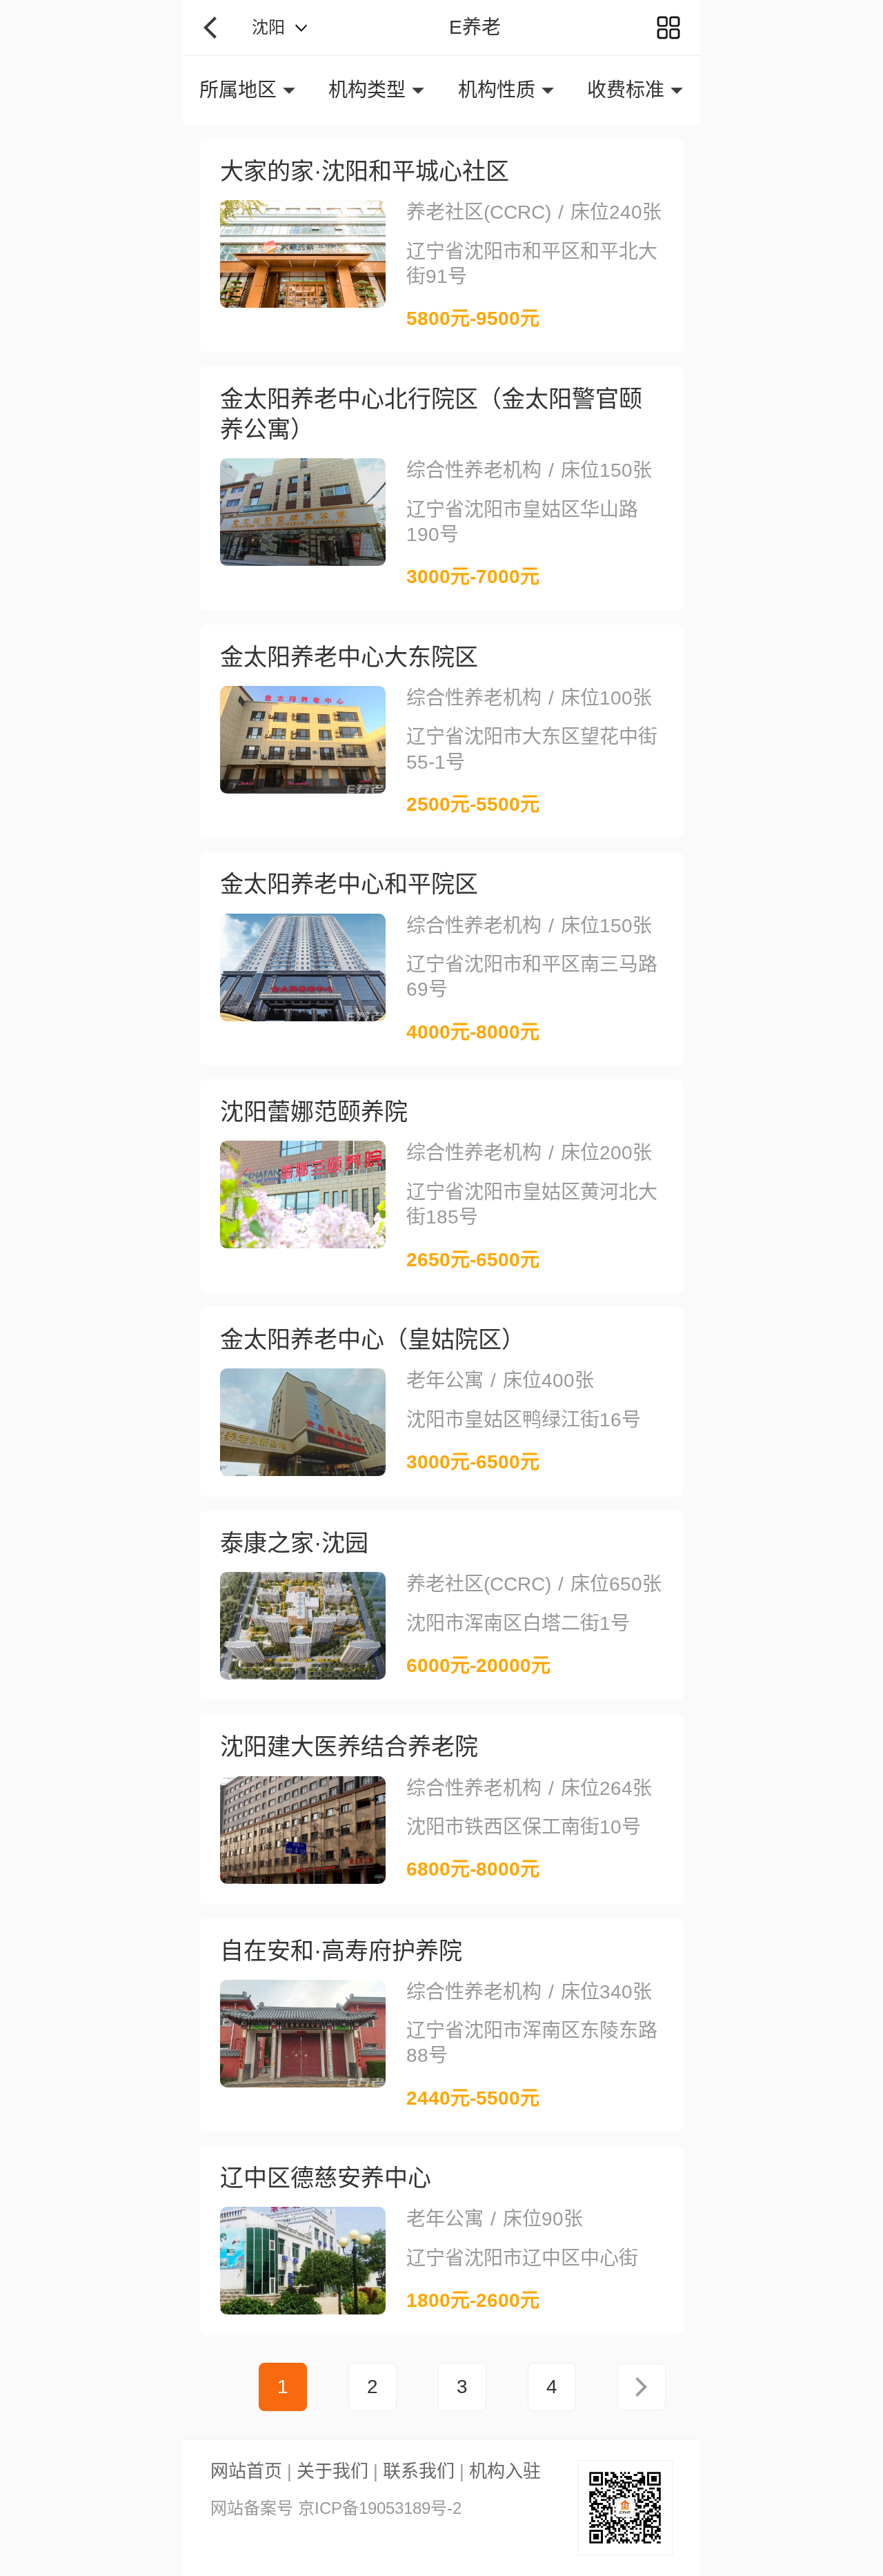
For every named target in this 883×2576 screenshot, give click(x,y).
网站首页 (246, 2471)
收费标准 (626, 90)
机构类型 (367, 90)
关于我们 (333, 2471)
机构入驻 (505, 2471)
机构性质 (497, 90)
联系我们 (419, 2471)
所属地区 (238, 90)
